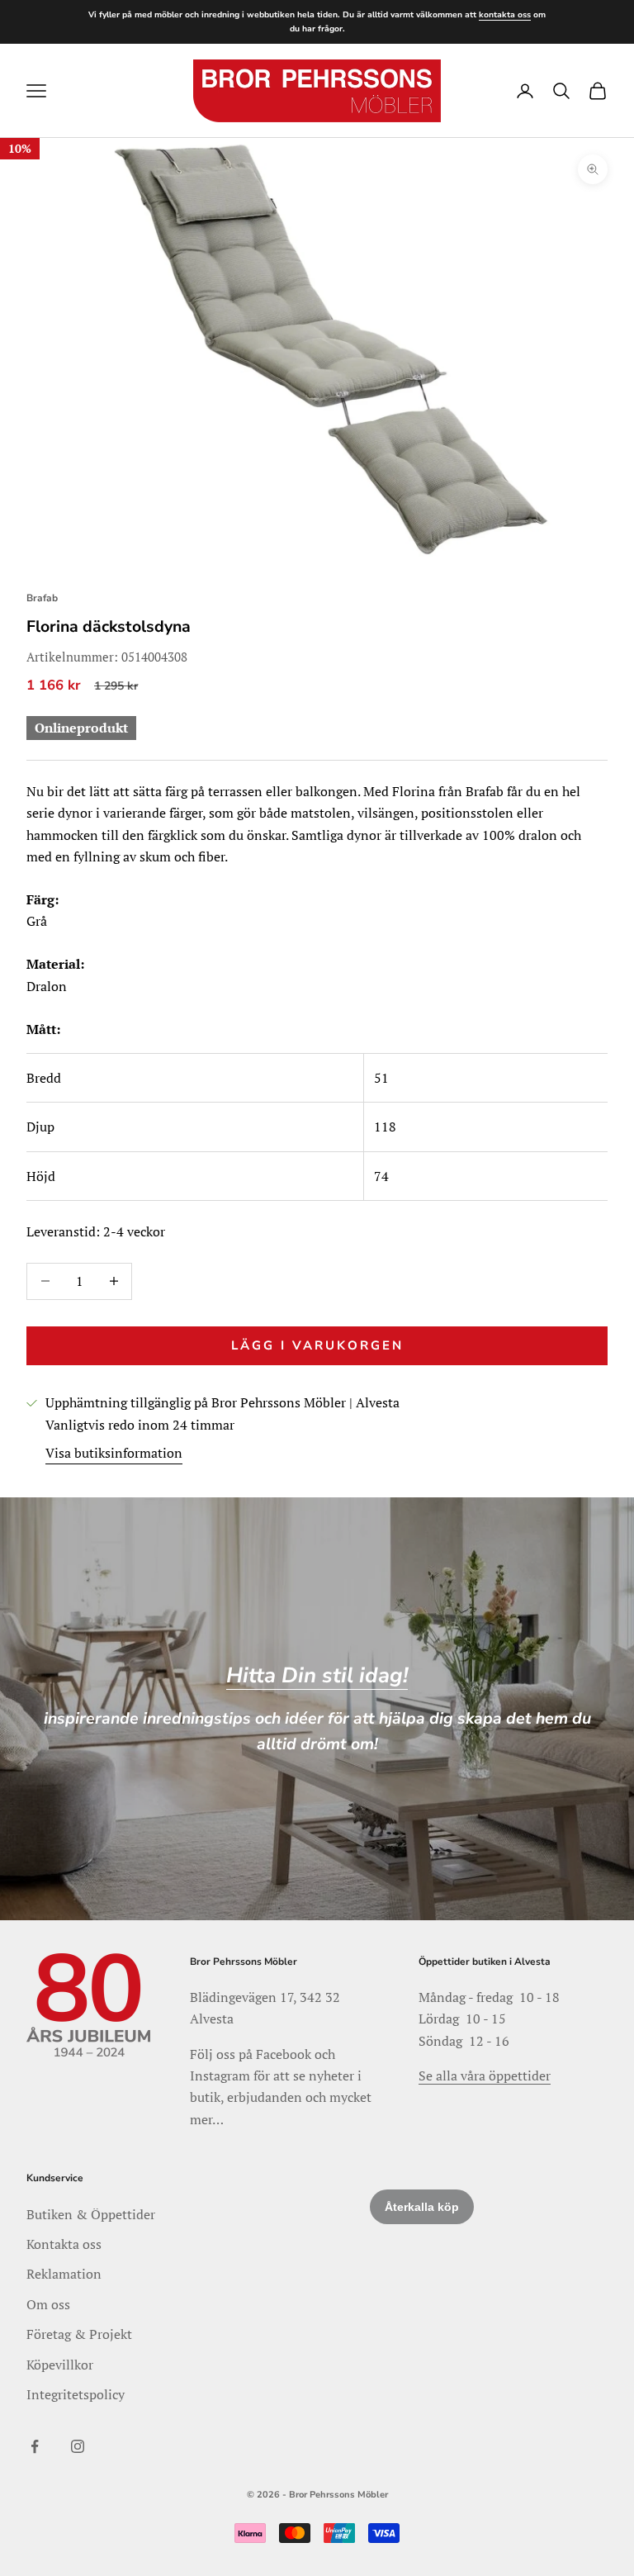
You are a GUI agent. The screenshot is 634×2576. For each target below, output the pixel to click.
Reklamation (64, 2274)
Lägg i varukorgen (317, 1345)
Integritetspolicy (76, 2394)
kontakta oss (505, 15)
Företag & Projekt (79, 2334)
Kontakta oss (64, 2244)
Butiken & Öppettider (91, 2214)
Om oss (48, 2304)
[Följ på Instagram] (78, 2446)
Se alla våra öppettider (485, 2076)
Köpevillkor (60, 2365)
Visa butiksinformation (114, 1453)
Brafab (42, 598)
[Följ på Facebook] (35, 2446)
